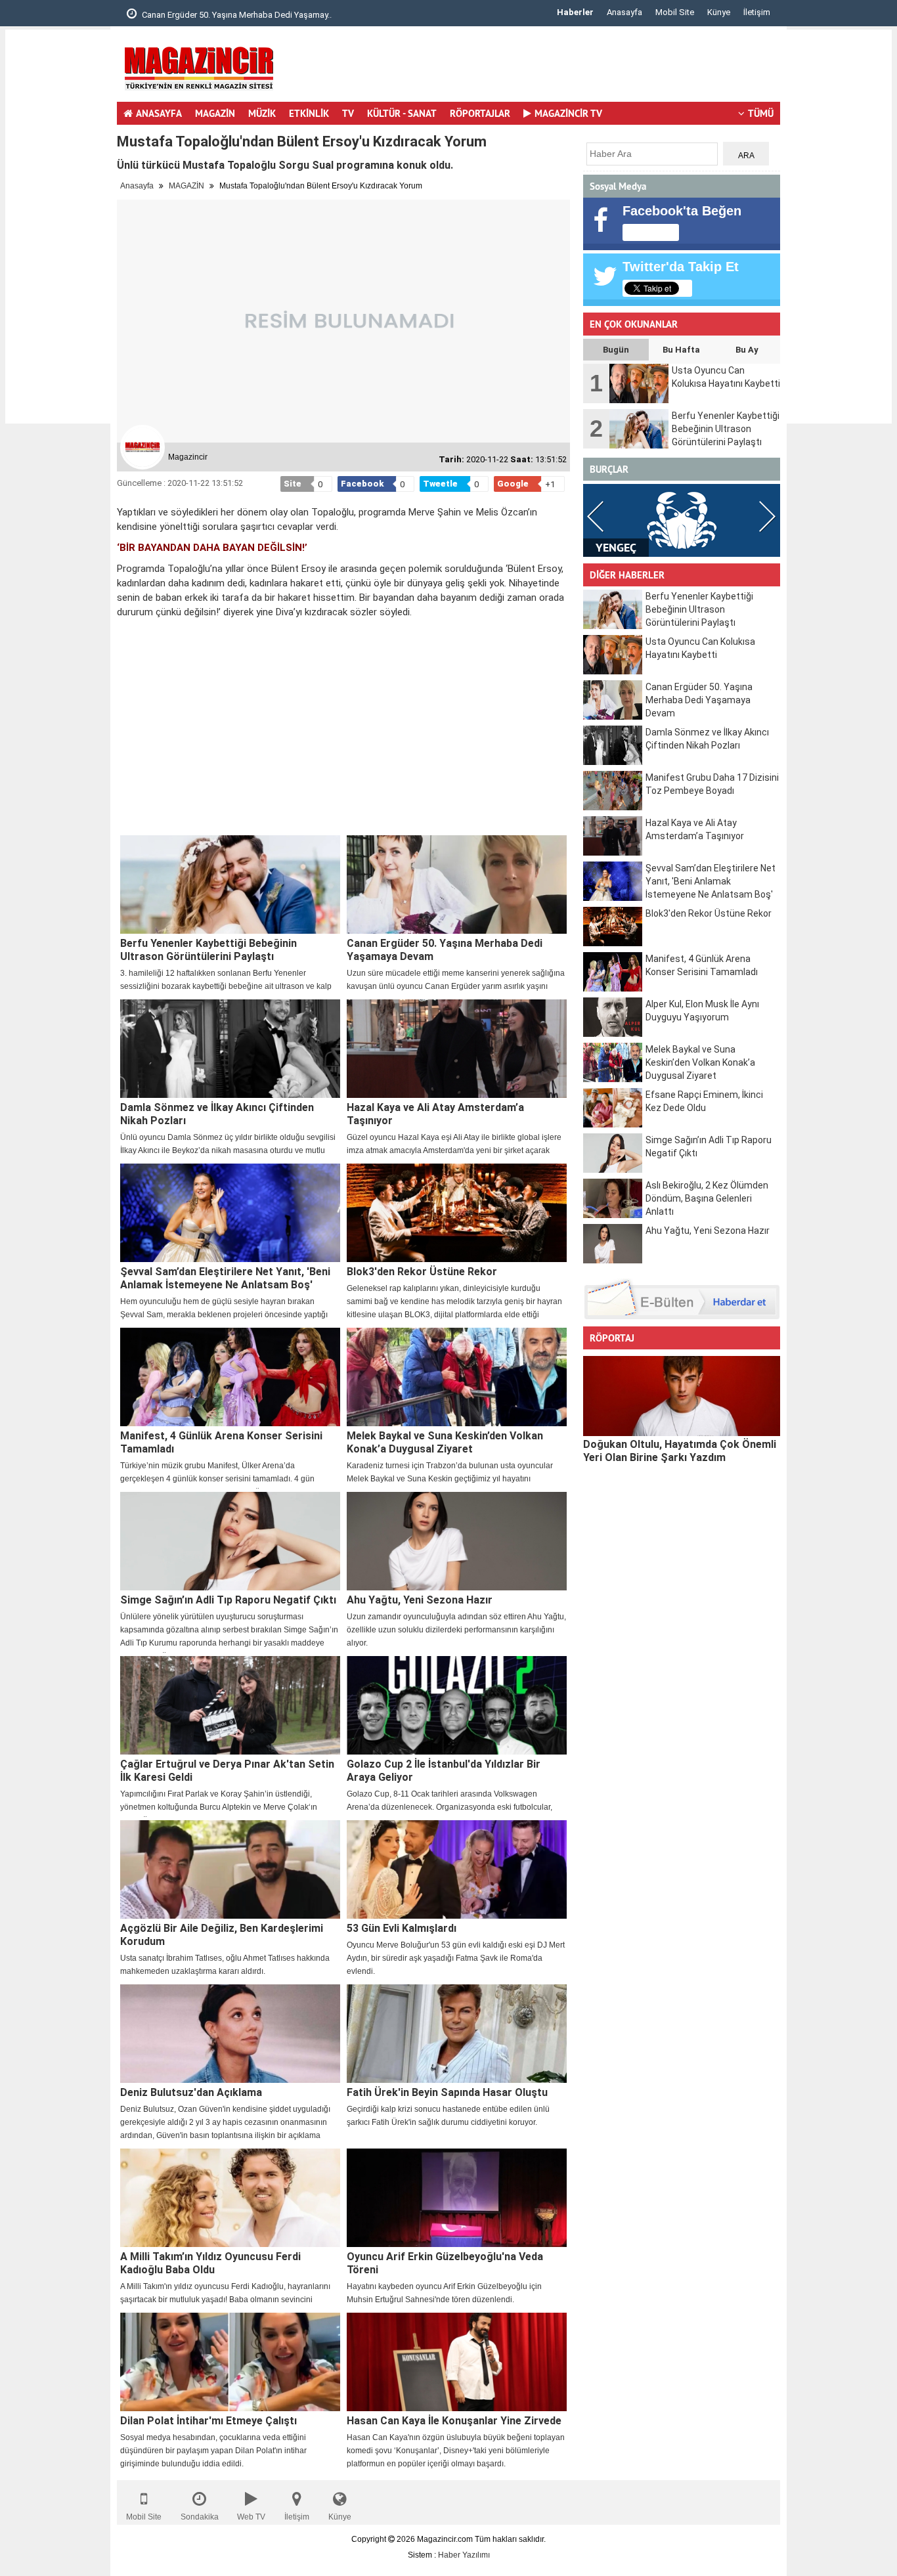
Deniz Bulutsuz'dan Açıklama (191, 2092)
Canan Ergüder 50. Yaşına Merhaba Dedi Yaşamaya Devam (445, 950)
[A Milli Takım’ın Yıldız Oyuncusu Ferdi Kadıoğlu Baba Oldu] (230, 2198)
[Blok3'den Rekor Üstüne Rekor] (457, 1213)
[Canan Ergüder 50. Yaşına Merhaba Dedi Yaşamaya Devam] (457, 884)
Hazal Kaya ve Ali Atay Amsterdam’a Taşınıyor (435, 1114)
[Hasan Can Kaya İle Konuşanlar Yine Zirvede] (457, 2362)
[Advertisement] (58, 227)
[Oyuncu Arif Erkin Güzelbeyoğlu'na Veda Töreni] (457, 2198)
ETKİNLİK (309, 113)
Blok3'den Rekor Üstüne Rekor (422, 1272)
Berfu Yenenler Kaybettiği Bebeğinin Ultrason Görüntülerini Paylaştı (208, 950)
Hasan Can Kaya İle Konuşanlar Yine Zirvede (454, 2421)
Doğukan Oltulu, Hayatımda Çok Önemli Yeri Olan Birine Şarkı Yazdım (680, 1451)
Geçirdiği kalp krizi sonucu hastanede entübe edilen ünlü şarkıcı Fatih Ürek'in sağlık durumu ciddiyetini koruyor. (448, 2116)
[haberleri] (125, 634)
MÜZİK (262, 113)
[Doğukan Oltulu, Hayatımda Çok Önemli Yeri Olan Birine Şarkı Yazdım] (682, 1396)
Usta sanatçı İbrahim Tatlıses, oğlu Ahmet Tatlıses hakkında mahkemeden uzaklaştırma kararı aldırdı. (225, 1965)
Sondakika (200, 2517)
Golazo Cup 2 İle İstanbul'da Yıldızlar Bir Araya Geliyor (444, 1771)
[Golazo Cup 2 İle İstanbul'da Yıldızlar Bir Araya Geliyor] (457, 1705)
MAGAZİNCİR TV (568, 113)
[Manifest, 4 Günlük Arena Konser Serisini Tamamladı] (230, 1377)
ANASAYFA (159, 113)
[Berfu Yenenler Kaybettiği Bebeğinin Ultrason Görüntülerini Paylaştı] (230, 884)
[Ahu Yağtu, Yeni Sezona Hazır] (457, 1541)
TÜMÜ (761, 113)
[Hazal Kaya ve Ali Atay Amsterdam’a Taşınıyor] (457, 1049)
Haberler (575, 12)
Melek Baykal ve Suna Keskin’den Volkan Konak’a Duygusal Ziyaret (445, 1442)
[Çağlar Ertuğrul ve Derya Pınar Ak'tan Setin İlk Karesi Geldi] (230, 1705)
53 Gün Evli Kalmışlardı (402, 1928)
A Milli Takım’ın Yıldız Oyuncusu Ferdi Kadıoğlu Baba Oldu (210, 2263)
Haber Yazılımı (464, 2555)
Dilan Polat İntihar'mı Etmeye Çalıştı (208, 2421)
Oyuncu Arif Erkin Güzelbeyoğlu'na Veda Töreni (445, 2263)
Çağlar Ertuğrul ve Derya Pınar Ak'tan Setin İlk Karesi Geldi (227, 1771)
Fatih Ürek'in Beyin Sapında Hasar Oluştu (447, 2092)
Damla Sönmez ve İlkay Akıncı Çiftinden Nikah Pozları (217, 1114)
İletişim (757, 12)
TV (348, 113)
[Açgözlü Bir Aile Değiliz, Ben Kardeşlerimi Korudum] (230, 1869)
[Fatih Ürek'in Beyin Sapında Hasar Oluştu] (457, 2034)
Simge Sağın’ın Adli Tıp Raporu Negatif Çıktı (228, 1600)
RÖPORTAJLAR (480, 113)
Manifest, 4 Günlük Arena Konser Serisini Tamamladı (221, 1442)
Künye (719, 12)
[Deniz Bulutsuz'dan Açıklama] (230, 2034)
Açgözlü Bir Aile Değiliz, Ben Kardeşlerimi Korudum (222, 1935)
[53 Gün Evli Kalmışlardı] (457, 1869)
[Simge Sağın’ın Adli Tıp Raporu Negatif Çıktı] (230, 1541)
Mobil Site (675, 12)
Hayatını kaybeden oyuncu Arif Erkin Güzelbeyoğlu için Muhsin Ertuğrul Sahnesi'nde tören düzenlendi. (444, 2293)
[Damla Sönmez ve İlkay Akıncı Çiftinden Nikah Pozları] (230, 1049)
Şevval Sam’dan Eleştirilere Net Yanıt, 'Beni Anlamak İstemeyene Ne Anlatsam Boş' (225, 1278)
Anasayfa (624, 12)
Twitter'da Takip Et (681, 267)
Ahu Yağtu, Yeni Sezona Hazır (420, 1600)
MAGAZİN (215, 113)
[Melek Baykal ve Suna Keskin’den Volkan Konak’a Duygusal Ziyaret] (457, 1377)
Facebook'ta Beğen (682, 211)
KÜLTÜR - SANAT (402, 113)
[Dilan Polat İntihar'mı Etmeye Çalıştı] (230, 2362)
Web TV (251, 2517)
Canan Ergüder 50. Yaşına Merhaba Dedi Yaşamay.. (236, 15)
